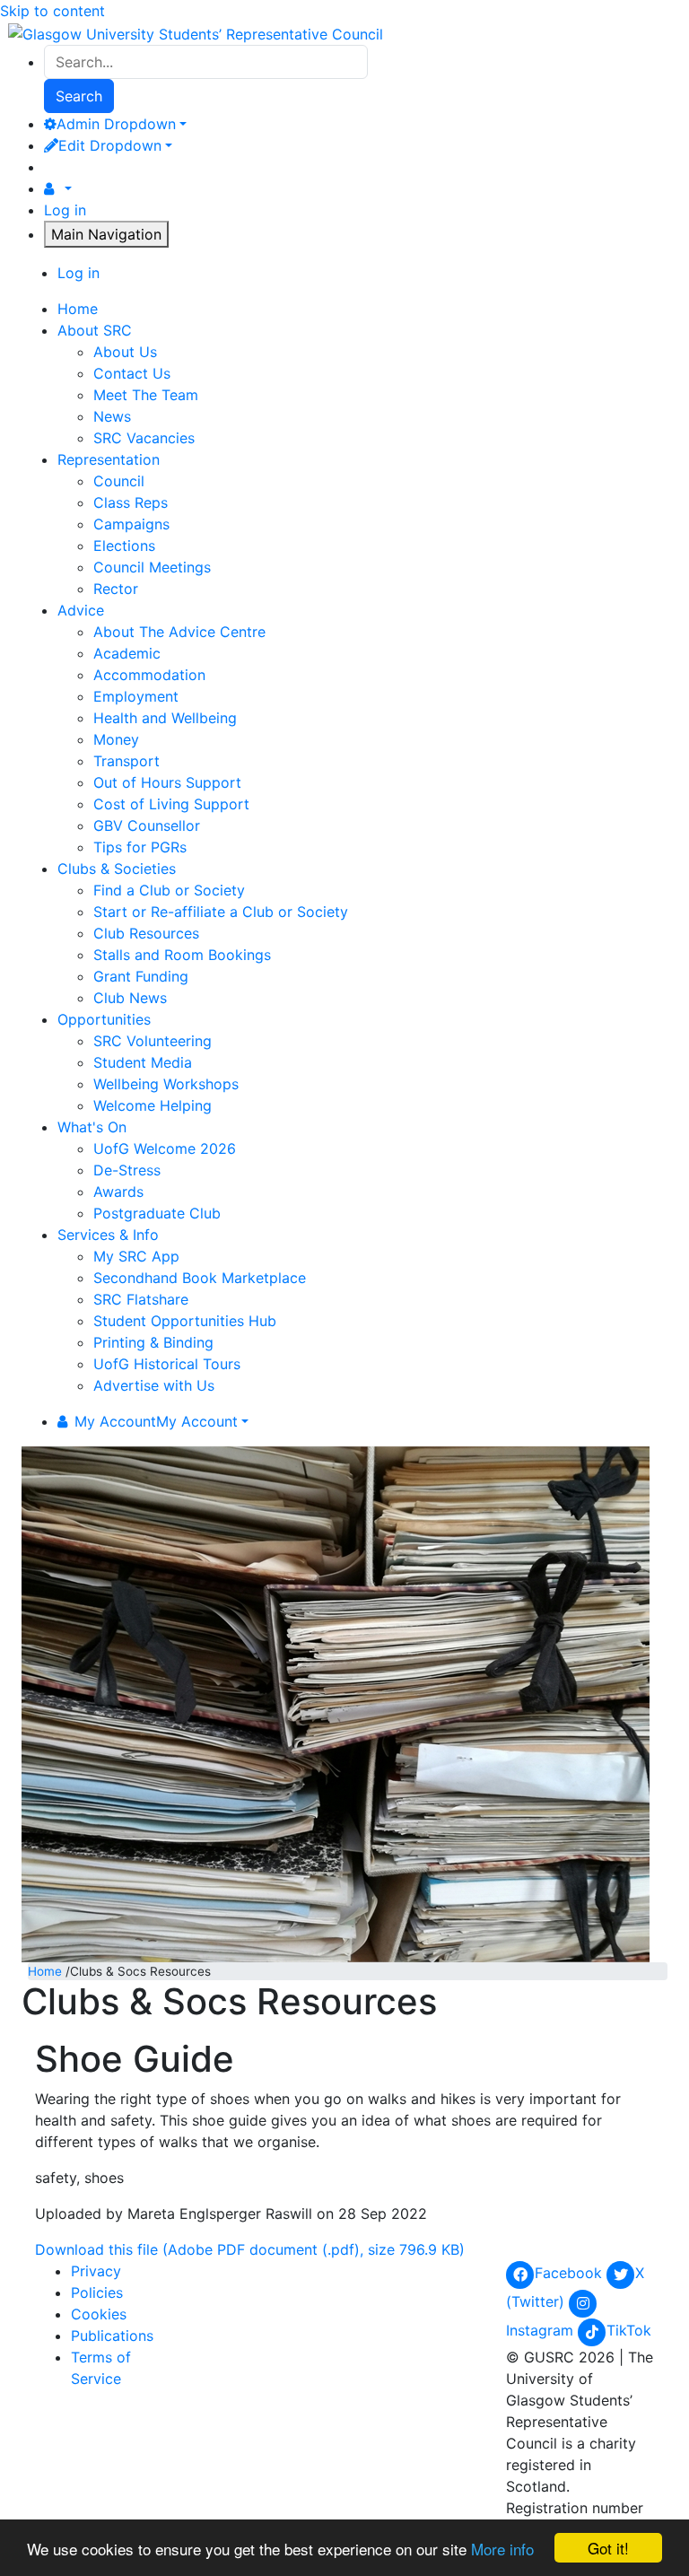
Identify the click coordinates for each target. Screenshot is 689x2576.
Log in (65, 210)
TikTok (629, 2330)
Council (119, 481)
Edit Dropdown (110, 145)
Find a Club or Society (169, 890)
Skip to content (52, 11)
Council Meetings (152, 567)
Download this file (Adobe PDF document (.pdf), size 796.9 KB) (250, 2249)
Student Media (143, 1062)
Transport (126, 761)
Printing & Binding (153, 1342)
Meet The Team (146, 395)
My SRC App (136, 1256)
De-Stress (127, 1170)
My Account (156, 1421)
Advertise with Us (154, 1385)
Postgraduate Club (157, 1213)
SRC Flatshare (141, 1299)
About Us (125, 352)
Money (116, 739)
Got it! (608, 2548)
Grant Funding (141, 976)
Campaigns (131, 524)
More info (502, 2549)
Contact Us (132, 373)
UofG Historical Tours (167, 1364)
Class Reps (131, 502)
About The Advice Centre (179, 632)
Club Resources (146, 933)
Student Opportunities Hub (185, 1321)
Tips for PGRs (140, 847)
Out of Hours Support (167, 782)
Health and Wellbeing (165, 718)
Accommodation (149, 675)
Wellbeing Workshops (166, 1084)
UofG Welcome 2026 (165, 1148)
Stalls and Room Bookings (182, 955)
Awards (118, 1192)
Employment (136, 696)
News (112, 416)
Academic (127, 653)
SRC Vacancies (144, 438)
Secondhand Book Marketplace (200, 1278)
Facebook (571, 2273)
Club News (130, 998)
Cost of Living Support (171, 804)
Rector (116, 589)
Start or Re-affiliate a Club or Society (221, 912)
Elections (124, 546)
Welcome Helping (153, 1105)
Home (45, 1971)
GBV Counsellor (147, 825)
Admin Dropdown (116, 124)
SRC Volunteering (153, 1041)
